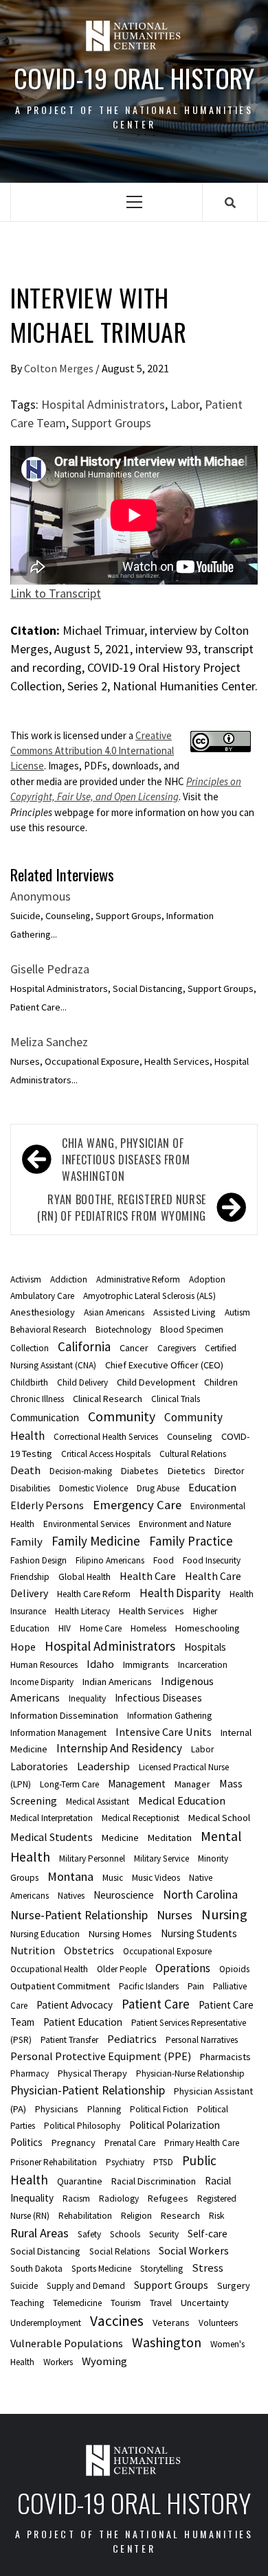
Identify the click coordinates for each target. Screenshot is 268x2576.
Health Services (152, 1611)
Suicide (24, 2286)
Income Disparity (42, 1682)
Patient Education (83, 2022)
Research (180, 2215)
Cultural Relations (193, 1454)
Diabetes (140, 1471)
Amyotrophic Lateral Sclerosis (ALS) (149, 1296)
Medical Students (52, 1837)
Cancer (134, 1348)
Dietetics (187, 1471)
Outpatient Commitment (60, 1986)
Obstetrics (89, 1950)
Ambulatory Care (42, 1296)
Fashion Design (38, 1560)
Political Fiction (159, 2109)
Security (164, 2234)
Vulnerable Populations (67, 2343)
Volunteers (218, 2323)
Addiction (69, 1279)
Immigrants (146, 1664)
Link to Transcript (56, 593)
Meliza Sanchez (49, 1042)
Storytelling (161, 2269)
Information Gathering (169, 1716)
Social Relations (120, 2251)
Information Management (58, 1733)
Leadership (103, 1766)
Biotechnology (123, 1330)
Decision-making (81, 1471)
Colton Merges (60, 368)
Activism (26, 1279)
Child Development (156, 1382)
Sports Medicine (101, 2269)
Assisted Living (185, 1312)
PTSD (163, 2162)
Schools (125, 2234)
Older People (122, 1969)
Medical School (219, 1818)
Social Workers (194, 2250)
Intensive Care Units (164, 1732)
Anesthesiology (43, 1312)
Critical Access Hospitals (106, 1454)
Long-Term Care (69, 1784)
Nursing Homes (120, 1934)
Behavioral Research (48, 1330)
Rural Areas (40, 2233)
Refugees (168, 2198)
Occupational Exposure (167, 1951)
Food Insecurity (212, 1560)
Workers (58, 2362)
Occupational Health (49, 1969)
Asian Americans (114, 1312)
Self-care (208, 2234)
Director (229, 1471)
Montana (70, 1876)
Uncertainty (205, 2303)
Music (113, 1878)
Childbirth (29, 1382)
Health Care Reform (94, 1594)
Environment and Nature (185, 1524)
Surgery (234, 2285)
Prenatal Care (130, 2143)
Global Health (85, 1577)
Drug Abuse (158, 1488)
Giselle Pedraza (50, 969)
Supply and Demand (86, 2286)
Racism (76, 2199)
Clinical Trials (176, 1399)
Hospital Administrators (103, 404)
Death (25, 1470)
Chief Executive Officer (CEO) (164, 1365)
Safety (89, 2234)
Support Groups (111, 423)
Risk (216, 2216)
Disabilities (30, 1488)
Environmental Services (87, 1524)
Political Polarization (175, 2125)
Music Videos (156, 1878)
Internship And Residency (119, 1748)
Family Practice (191, 1541)
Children (221, 1382)
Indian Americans (117, 1682)
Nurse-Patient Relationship (79, 1915)
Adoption (207, 1279)
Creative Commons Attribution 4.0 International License (92, 751)
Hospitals (205, 1647)
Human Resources (44, 1665)
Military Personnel (92, 1858)
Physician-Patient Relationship (88, 2090)
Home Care (101, 1628)
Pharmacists (225, 2057)
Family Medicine (96, 1541)
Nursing (224, 1914)
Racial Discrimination (154, 2181)
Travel (161, 2303)
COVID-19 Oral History (134, 78)
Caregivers (177, 1348)
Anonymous (41, 896)
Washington (167, 2342)
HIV (65, 1628)
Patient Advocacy (75, 2005)
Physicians (57, 2109)
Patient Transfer (69, 2040)
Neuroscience (124, 1895)
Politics (26, 2142)
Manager (192, 1784)
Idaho (100, 1664)
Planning (104, 2109)
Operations (183, 1968)
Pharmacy (30, 2074)
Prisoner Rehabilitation (54, 2162)
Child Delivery (82, 1382)
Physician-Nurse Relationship (190, 2074)
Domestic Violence (93, 1488)
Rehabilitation (85, 2216)
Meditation (170, 1838)
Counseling (190, 1436)
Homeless (148, 1628)
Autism (237, 1312)
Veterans (171, 2323)
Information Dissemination (64, 1715)
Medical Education (182, 1800)
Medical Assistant (98, 1801)
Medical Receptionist (141, 1818)
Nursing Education (45, 1934)
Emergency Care (137, 1505)
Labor (185, 404)
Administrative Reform (138, 1279)
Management (137, 1784)
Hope (23, 1647)
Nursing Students (199, 1933)
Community (122, 1416)
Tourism (126, 2303)
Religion (136, 2216)
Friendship (30, 1577)
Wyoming (104, 2361)
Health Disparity (180, 1593)
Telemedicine (77, 2303)
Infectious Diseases (158, 1698)
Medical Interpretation (52, 1818)
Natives (71, 1896)
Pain (196, 1986)
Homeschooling (208, 1628)
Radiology (119, 2199)
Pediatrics (132, 2039)
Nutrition (33, 1950)
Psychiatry (125, 2162)
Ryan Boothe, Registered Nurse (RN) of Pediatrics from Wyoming (122, 1208)
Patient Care (156, 2004)
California (84, 1346)
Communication (45, 1417)
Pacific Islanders (149, 1986)
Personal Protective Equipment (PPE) (101, 2056)
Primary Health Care (202, 2143)
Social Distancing (45, 2251)
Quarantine (80, 2181)
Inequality (87, 1698)
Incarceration (203, 1665)
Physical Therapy (92, 2073)
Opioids (234, 1969)
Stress (208, 2268)
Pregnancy (74, 2143)
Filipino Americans (110, 1560)
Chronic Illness (37, 1399)
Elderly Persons (47, 1505)
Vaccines (117, 2321)
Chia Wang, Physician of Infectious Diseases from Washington (126, 1160)
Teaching (27, 2303)
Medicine (120, 1838)
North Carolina (200, 1895)
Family (26, 1541)
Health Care (148, 1576)
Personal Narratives (202, 2040)
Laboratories (39, 1766)
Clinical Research (108, 1399)
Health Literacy (82, 1611)
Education (212, 1487)
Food (164, 1560)
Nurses (175, 1915)
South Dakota (36, 2269)
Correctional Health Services (106, 1437)
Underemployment (46, 2323)
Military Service (161, 1858)
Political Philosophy (82, 2126)
